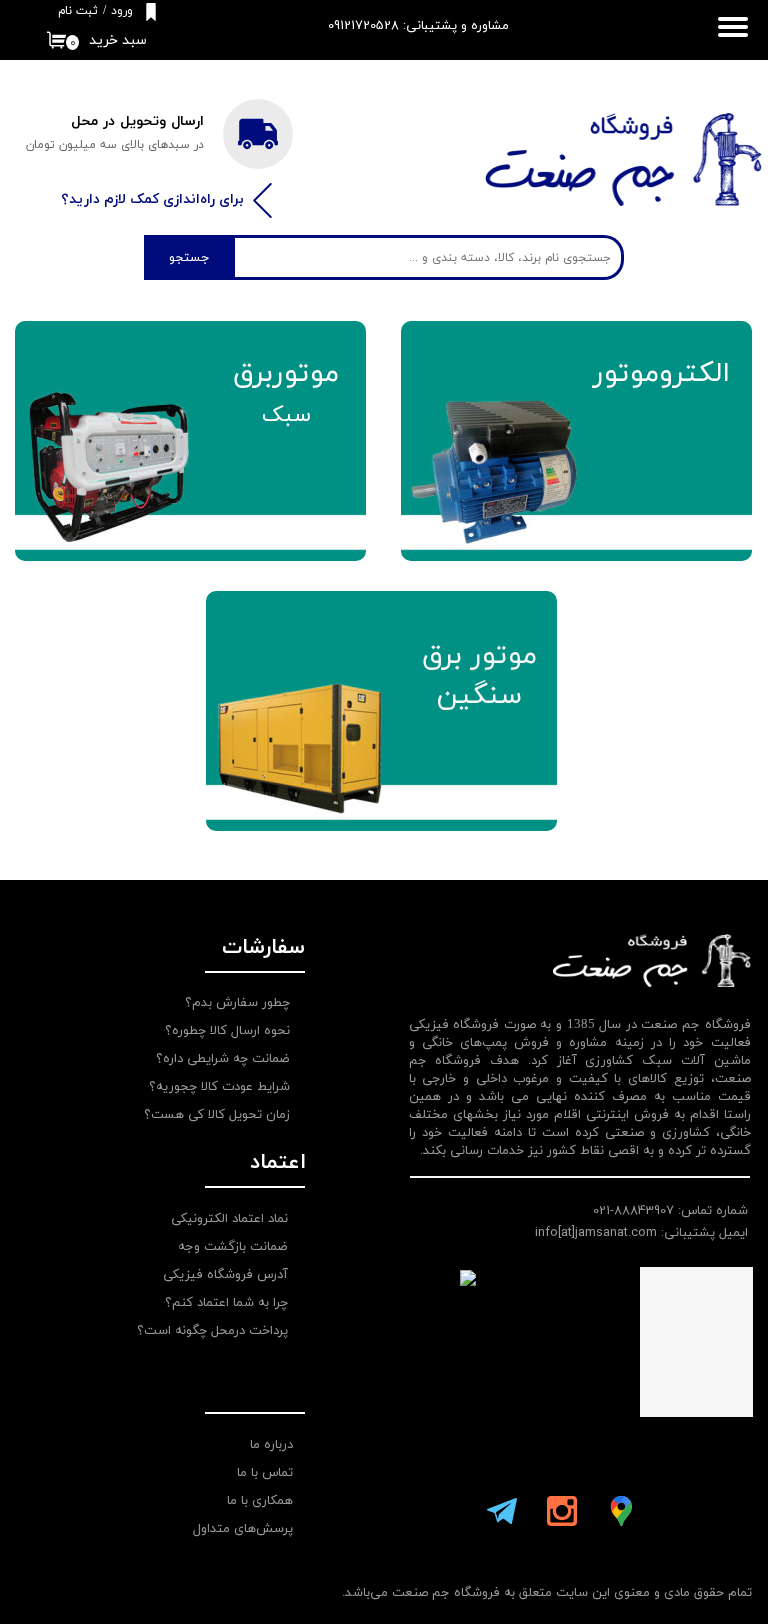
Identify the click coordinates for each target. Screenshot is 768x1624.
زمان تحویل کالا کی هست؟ (217, 1115)
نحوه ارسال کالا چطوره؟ (227, 1031)
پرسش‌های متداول (243, 1529)
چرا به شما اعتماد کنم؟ (226, 1303)
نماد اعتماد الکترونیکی (229, 1219)
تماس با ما (265, 1473)
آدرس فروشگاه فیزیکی (225, 1275)
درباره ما (271, 1445)
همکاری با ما (260, 1501)
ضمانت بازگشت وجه (233, 1247)
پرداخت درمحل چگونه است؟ (212, 1331)
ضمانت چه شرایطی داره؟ (223, 1059)
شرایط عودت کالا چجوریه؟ (219, 1087)
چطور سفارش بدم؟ (237, 1003)
